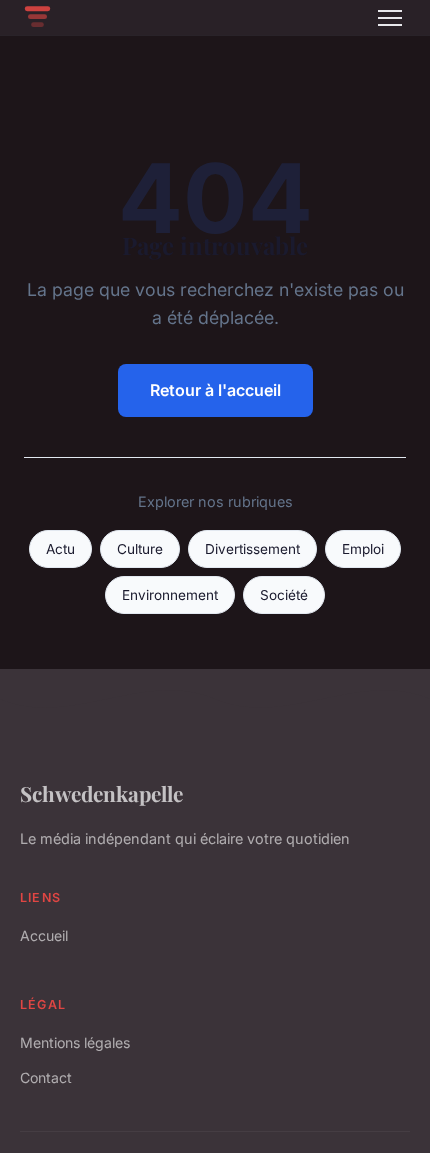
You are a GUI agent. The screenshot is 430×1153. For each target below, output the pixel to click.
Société (284, 595)
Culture (140, 549)
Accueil (44, 935)
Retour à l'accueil (215, 390)
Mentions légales (75, 1042)
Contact (46, 1077)
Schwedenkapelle (101, 793)
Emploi (363, 549)
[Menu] (390, 18)
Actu (60, 549)
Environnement (170, 595)
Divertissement (252, 549)
